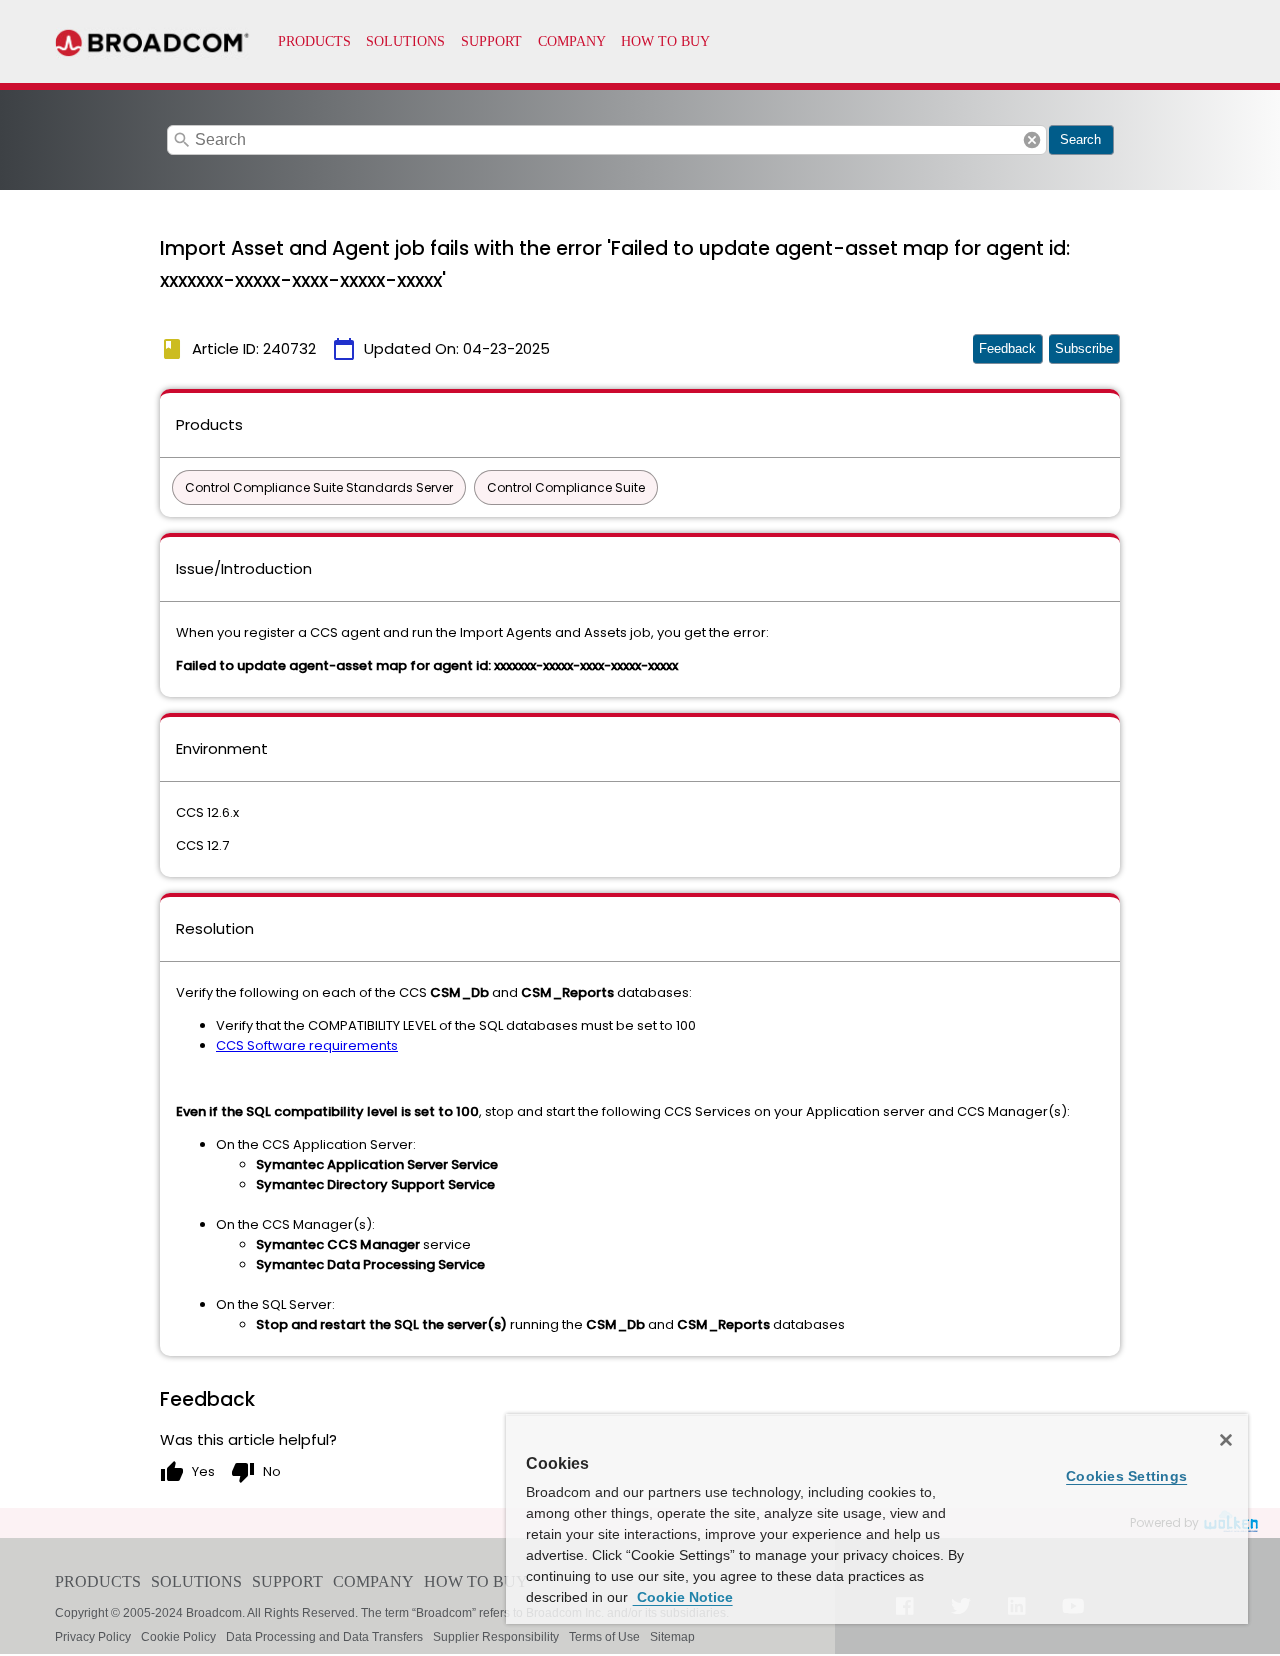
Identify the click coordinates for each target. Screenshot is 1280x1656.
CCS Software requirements (307, 1045)
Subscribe (1084, 348)
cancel (1032, 140)
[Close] (1226, 1440)
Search (1080, 139)
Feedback (1007, 348)
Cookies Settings (1126, 1476)
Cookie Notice (683, 1597)
